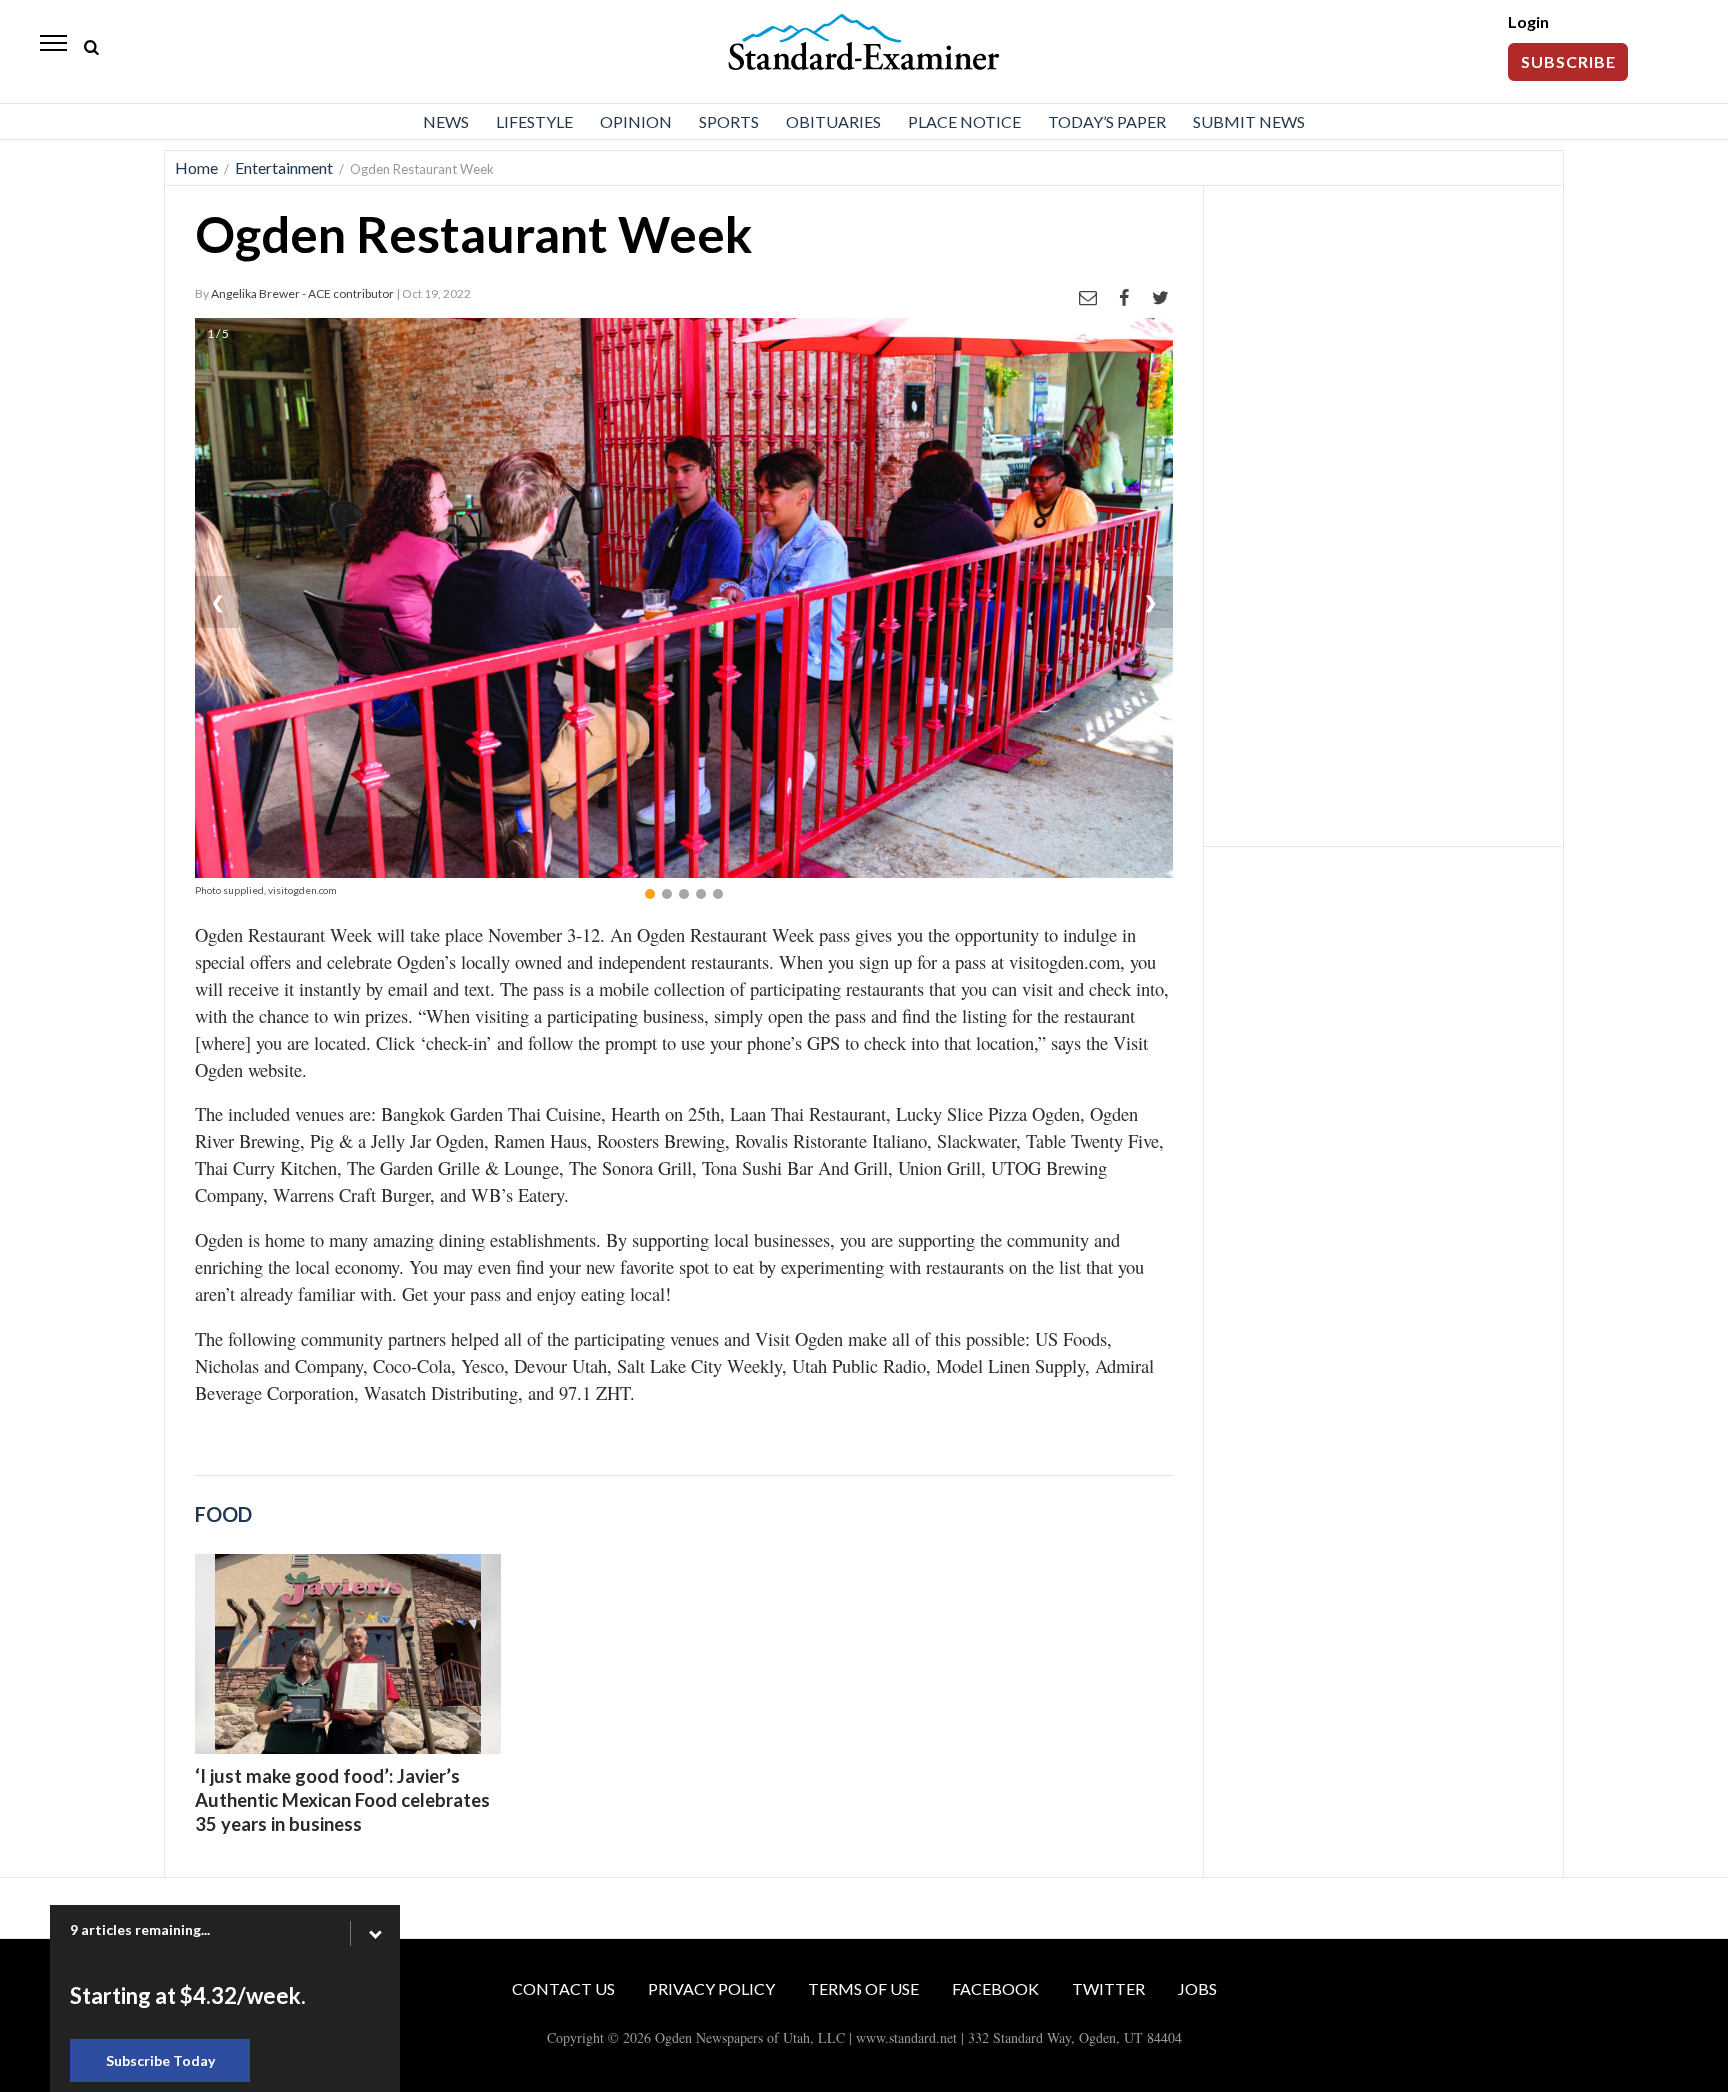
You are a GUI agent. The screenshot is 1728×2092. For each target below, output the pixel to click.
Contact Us (563, 1988)
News (446, 121)
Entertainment (284, 167)
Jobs (1197, 1988)
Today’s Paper (1107, 121)
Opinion (636, 121)
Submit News (1249, 121)
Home (196, 167)
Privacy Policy (711, 1988)
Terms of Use (863, 1988)
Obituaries (833, 121)
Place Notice (964, 121)
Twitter (1108, 1988)
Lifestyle (534, 121)
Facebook (995, 1988)
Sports (729, 121)
